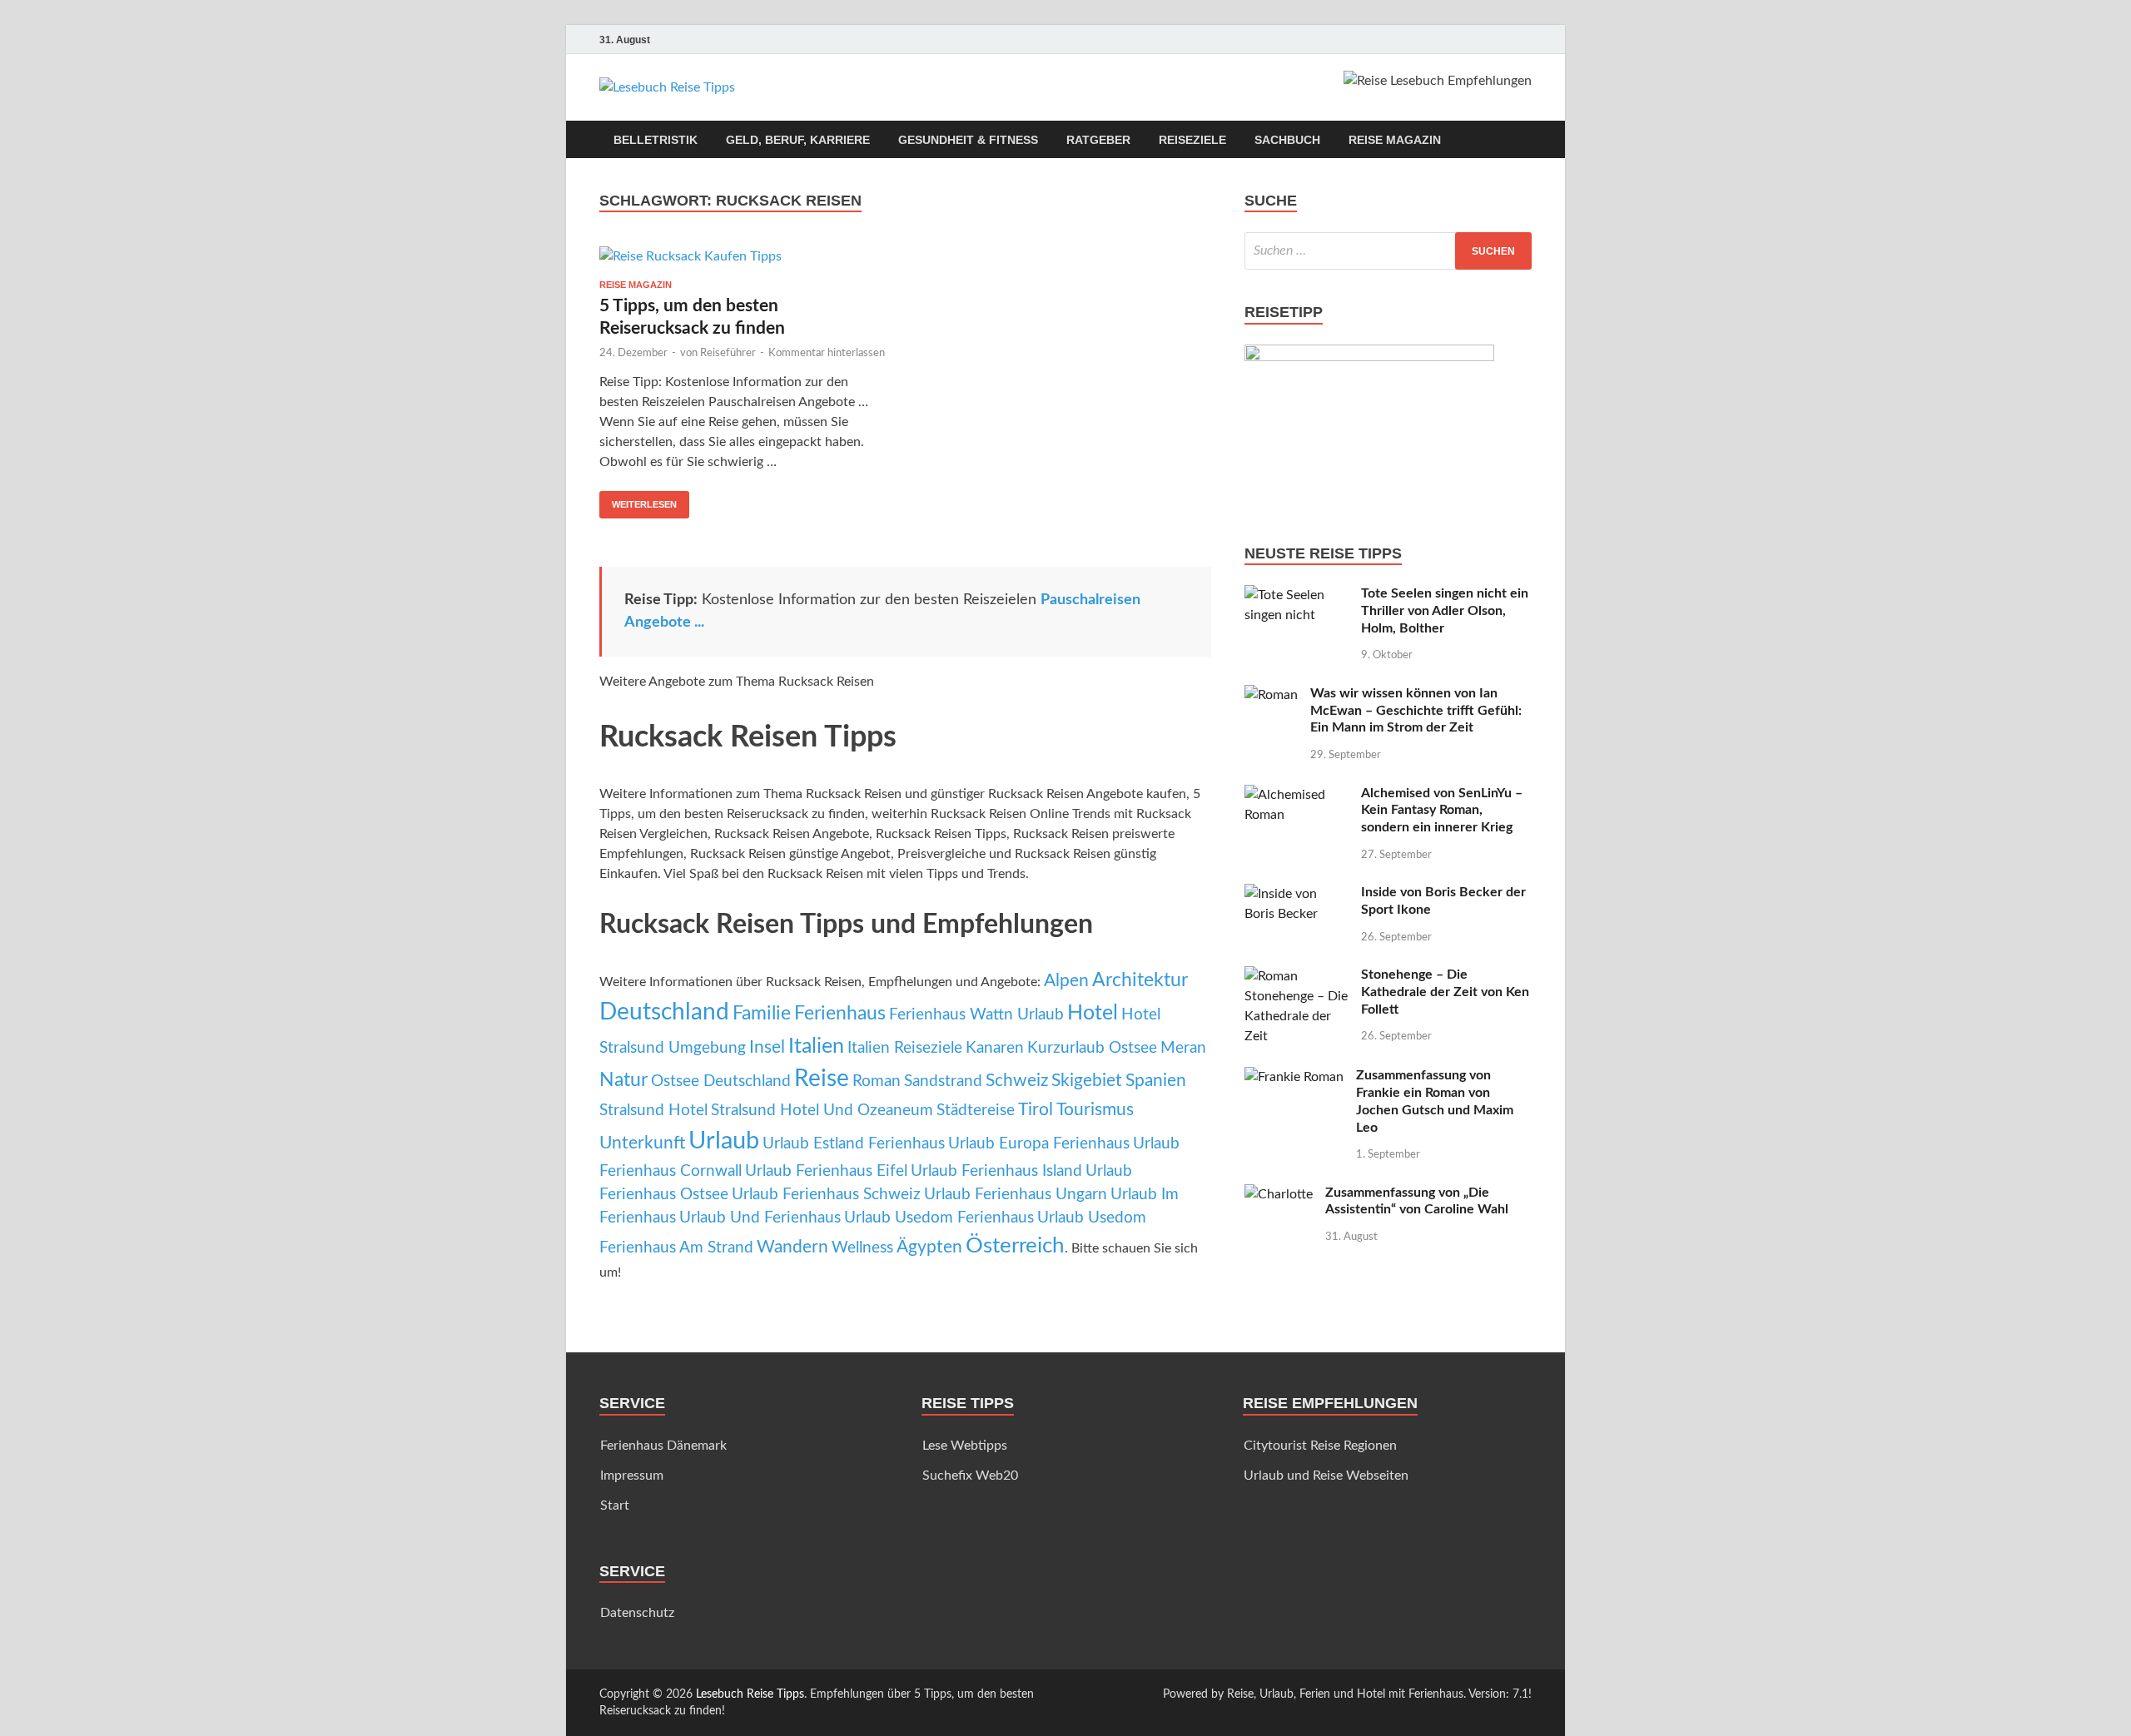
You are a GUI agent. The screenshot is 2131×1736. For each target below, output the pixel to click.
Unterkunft (642, 1143)
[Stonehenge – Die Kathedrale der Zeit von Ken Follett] (1296, 976)
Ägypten (929, 1247)
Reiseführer (728, 353)
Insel (767, 1047)
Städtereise (976, 1111)
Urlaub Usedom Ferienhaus (939, 1218)
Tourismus (1095, 1110)
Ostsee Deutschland (721, 1081)
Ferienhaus (840, 1014)
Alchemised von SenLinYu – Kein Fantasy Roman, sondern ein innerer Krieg (1442, 811)
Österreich (1015, 1246)
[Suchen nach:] (1388, 251)
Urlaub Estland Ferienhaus (854, 1144)
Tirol (1036, 1110)
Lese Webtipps (965, 1446)
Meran (1183, 1048)
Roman (877, 1081)
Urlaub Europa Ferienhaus (1039, 1144)
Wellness (862, 1248)
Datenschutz (637, 1613)
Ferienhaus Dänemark (663, 1446)
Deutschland (664, 1012)
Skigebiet (1087, 1081)
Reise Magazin (1395, 140)
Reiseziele (1192, 140)
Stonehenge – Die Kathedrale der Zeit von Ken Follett (1445, 992)
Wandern (792, 1247)
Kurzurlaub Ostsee (1092, 1048)
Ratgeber (1098, 140)
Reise (822, 1079)
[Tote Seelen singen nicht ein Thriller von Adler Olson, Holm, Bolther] (1296, 595)
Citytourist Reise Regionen (1320, 1446)
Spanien (1156, 1081)
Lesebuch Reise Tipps (750, 1694)
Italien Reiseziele (905, 1048)
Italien (816, 1047)
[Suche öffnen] (1523, 140)
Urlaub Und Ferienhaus (760, 1218)
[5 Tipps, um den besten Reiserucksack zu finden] (744, 256)
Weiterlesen (638, 500)
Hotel (1093, 1013)
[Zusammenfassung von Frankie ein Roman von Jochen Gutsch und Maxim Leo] (1294, 1077)
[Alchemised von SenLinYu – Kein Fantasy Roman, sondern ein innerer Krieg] (1296, 795)
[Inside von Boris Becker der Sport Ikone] (1296, 894)
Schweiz (1017, 1081)
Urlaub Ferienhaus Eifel (826, 1171)
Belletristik (656, 140)
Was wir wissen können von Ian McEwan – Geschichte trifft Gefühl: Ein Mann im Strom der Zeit (1416, 711)
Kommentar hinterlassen (827, 353)
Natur (623, 1080)
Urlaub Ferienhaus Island (996, 1171)
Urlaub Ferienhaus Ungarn (1016, 1195)
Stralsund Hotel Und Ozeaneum (822, 1111)
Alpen (1066, 981)
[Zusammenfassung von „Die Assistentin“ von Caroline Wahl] (1279, 1194)
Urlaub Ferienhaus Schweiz (826, 1195)
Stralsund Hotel (653, 1111)
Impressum (632, 1476)
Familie (762, 1014)
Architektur (1140, 980)
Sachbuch (1287, 140)
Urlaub (724, 1141)
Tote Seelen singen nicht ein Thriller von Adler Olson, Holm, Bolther (1445, 611)
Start (615, 1505)
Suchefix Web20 (970, 1476)
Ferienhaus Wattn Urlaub (976, 1015)
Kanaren (995, 1048)
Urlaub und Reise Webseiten (1326, 1476)
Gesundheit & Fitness (968, 140)
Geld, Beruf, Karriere (798, 140)
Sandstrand (943, 1081)
